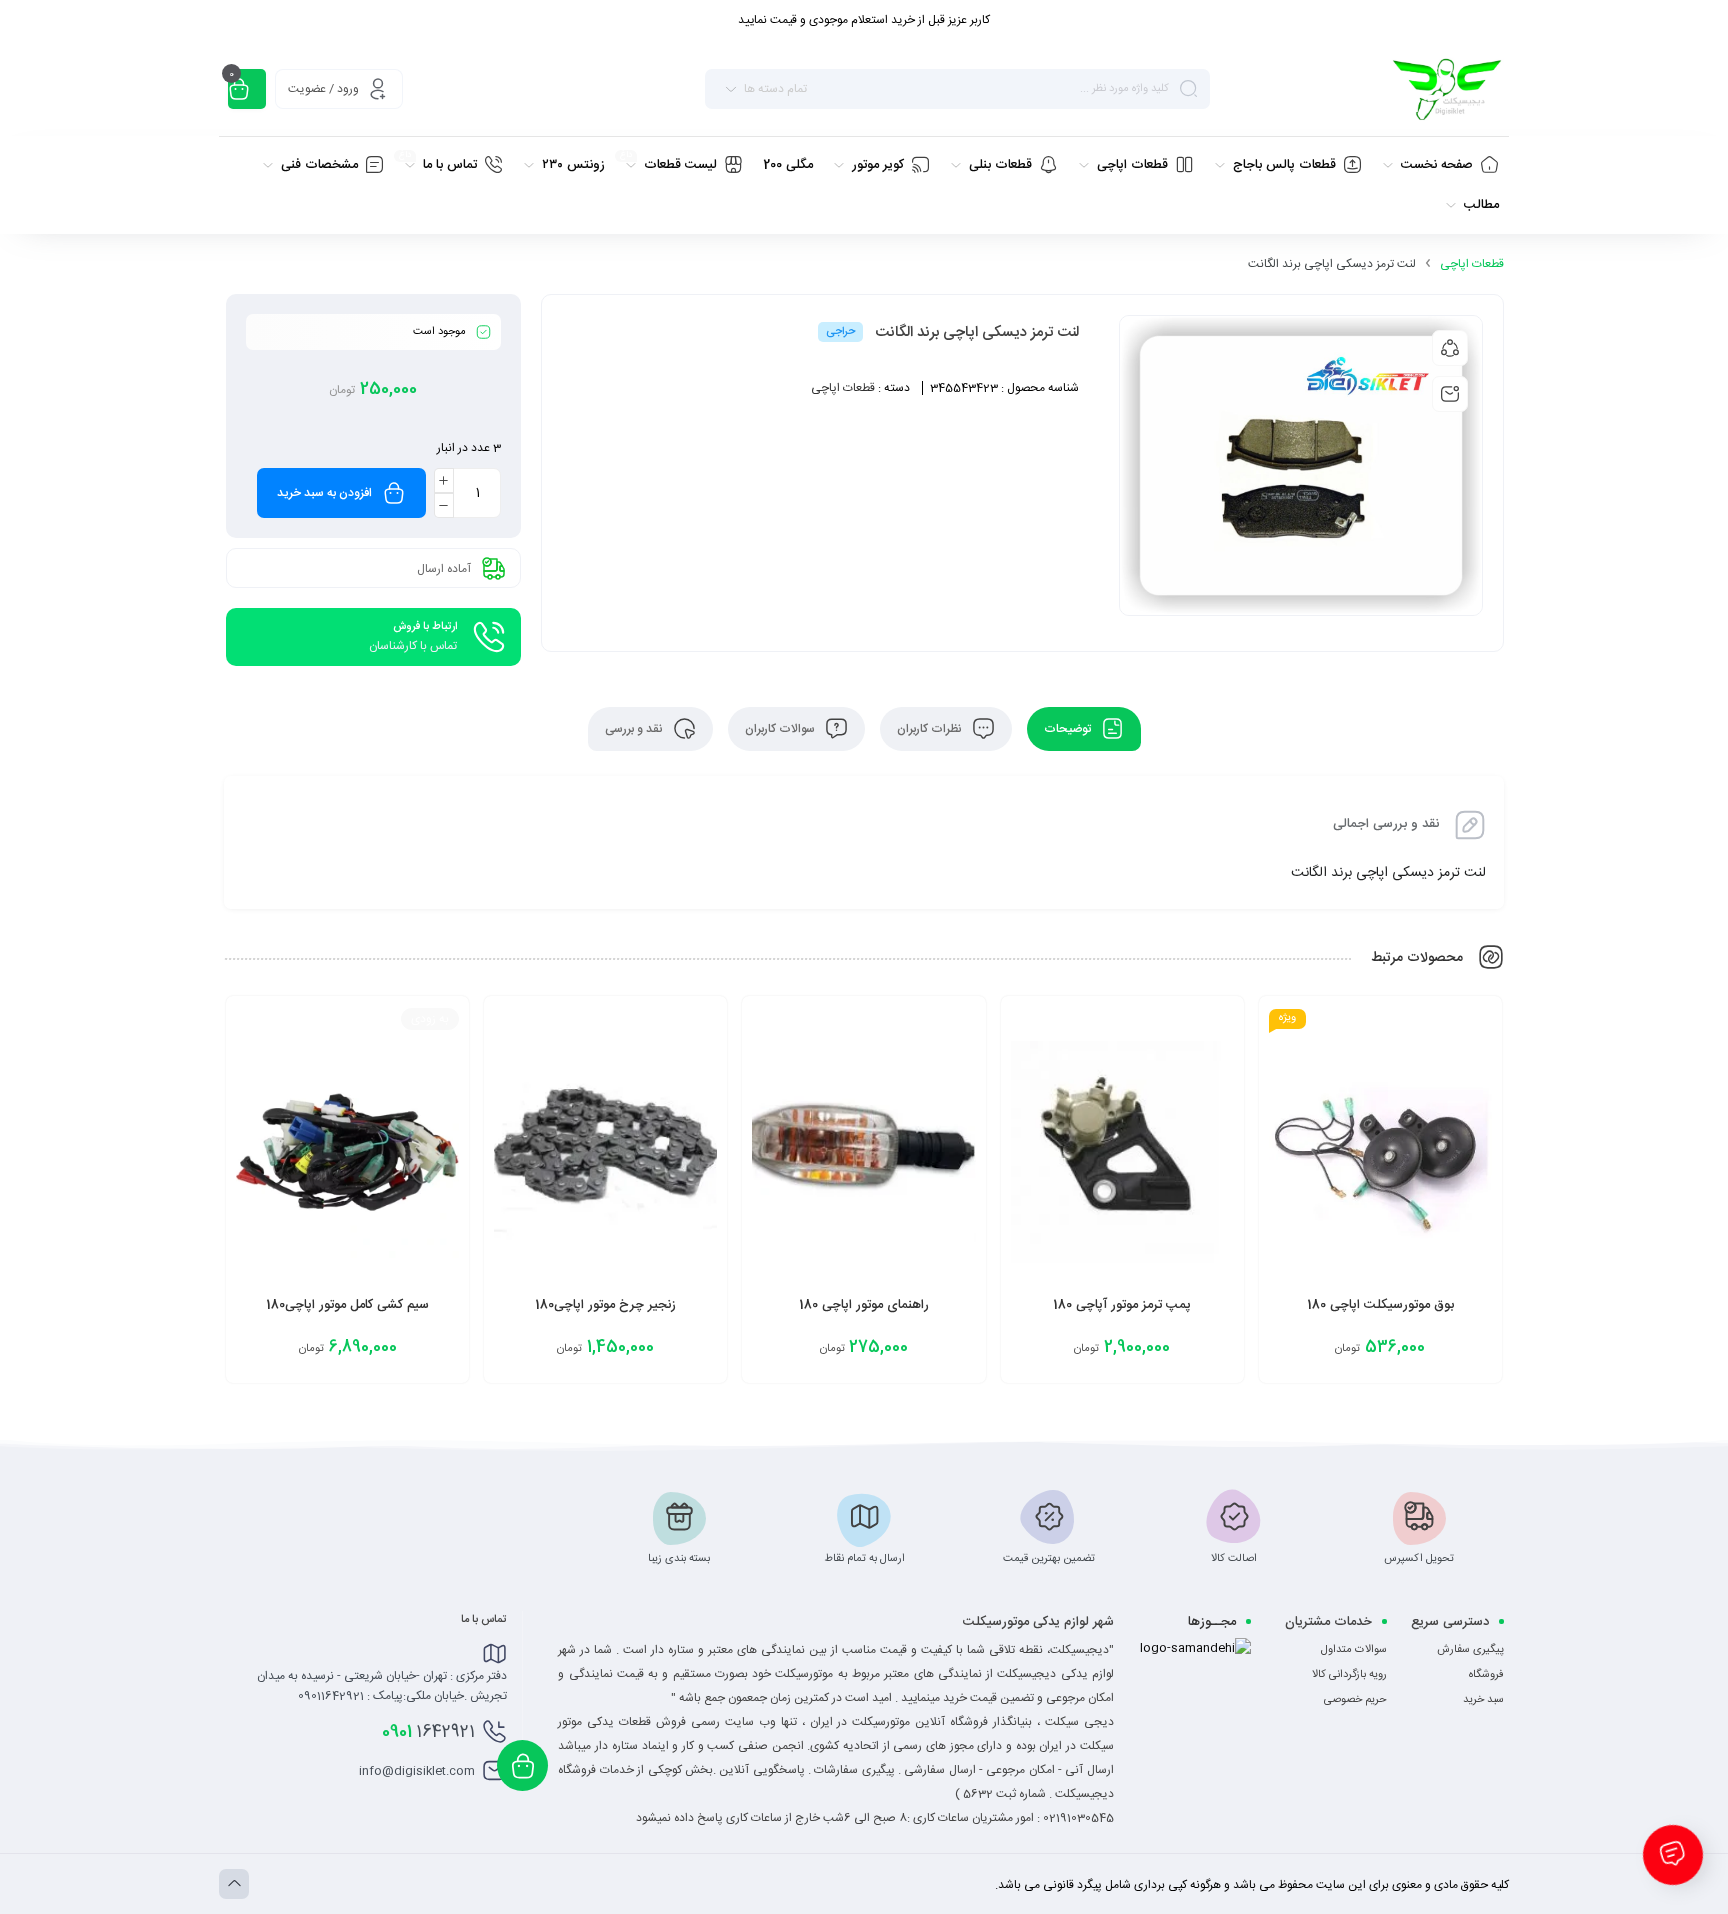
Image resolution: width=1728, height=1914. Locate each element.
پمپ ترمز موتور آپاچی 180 (1122, 1305)
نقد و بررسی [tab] (635, 729)
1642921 (428, 1732)
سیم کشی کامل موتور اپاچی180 (347, 1305)
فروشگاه (1486, 1675)
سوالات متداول (1354, 1650)
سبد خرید (1483, 1700)
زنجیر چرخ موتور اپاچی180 (605, 1305)
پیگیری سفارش (1470, 1650)
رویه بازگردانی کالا (1349, 1675)
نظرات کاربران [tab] (931, 729)
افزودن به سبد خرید (324, 493)
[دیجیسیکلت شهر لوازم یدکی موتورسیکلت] (1446, 89)
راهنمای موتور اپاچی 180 (864, 1305)
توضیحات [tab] (1069, 729)
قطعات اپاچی (1472, 264)
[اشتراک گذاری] (1450, 348)
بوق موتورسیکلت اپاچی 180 (1380, 1305)
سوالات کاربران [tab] (781, 729)
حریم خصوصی (1355, 1700)
